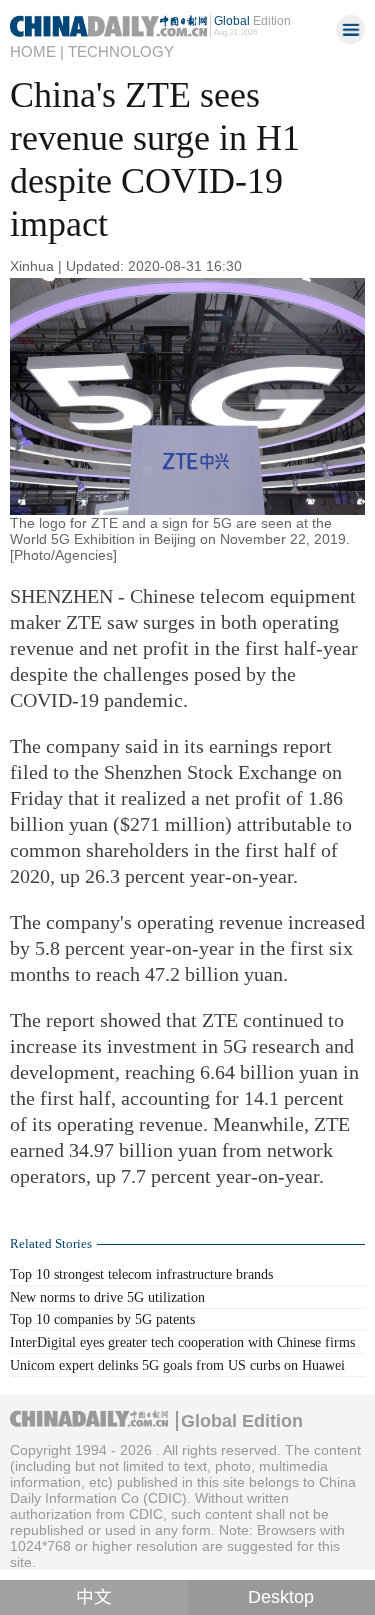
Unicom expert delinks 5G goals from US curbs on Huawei (177, 1365)
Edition (252, 20)
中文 (94, 1597)
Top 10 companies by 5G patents (102, 1319)
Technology (121, 52)
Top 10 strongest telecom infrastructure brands (141, 1274)
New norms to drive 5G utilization (107, 1297)
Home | (37, 52)
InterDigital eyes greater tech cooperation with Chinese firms (182, 1342)
